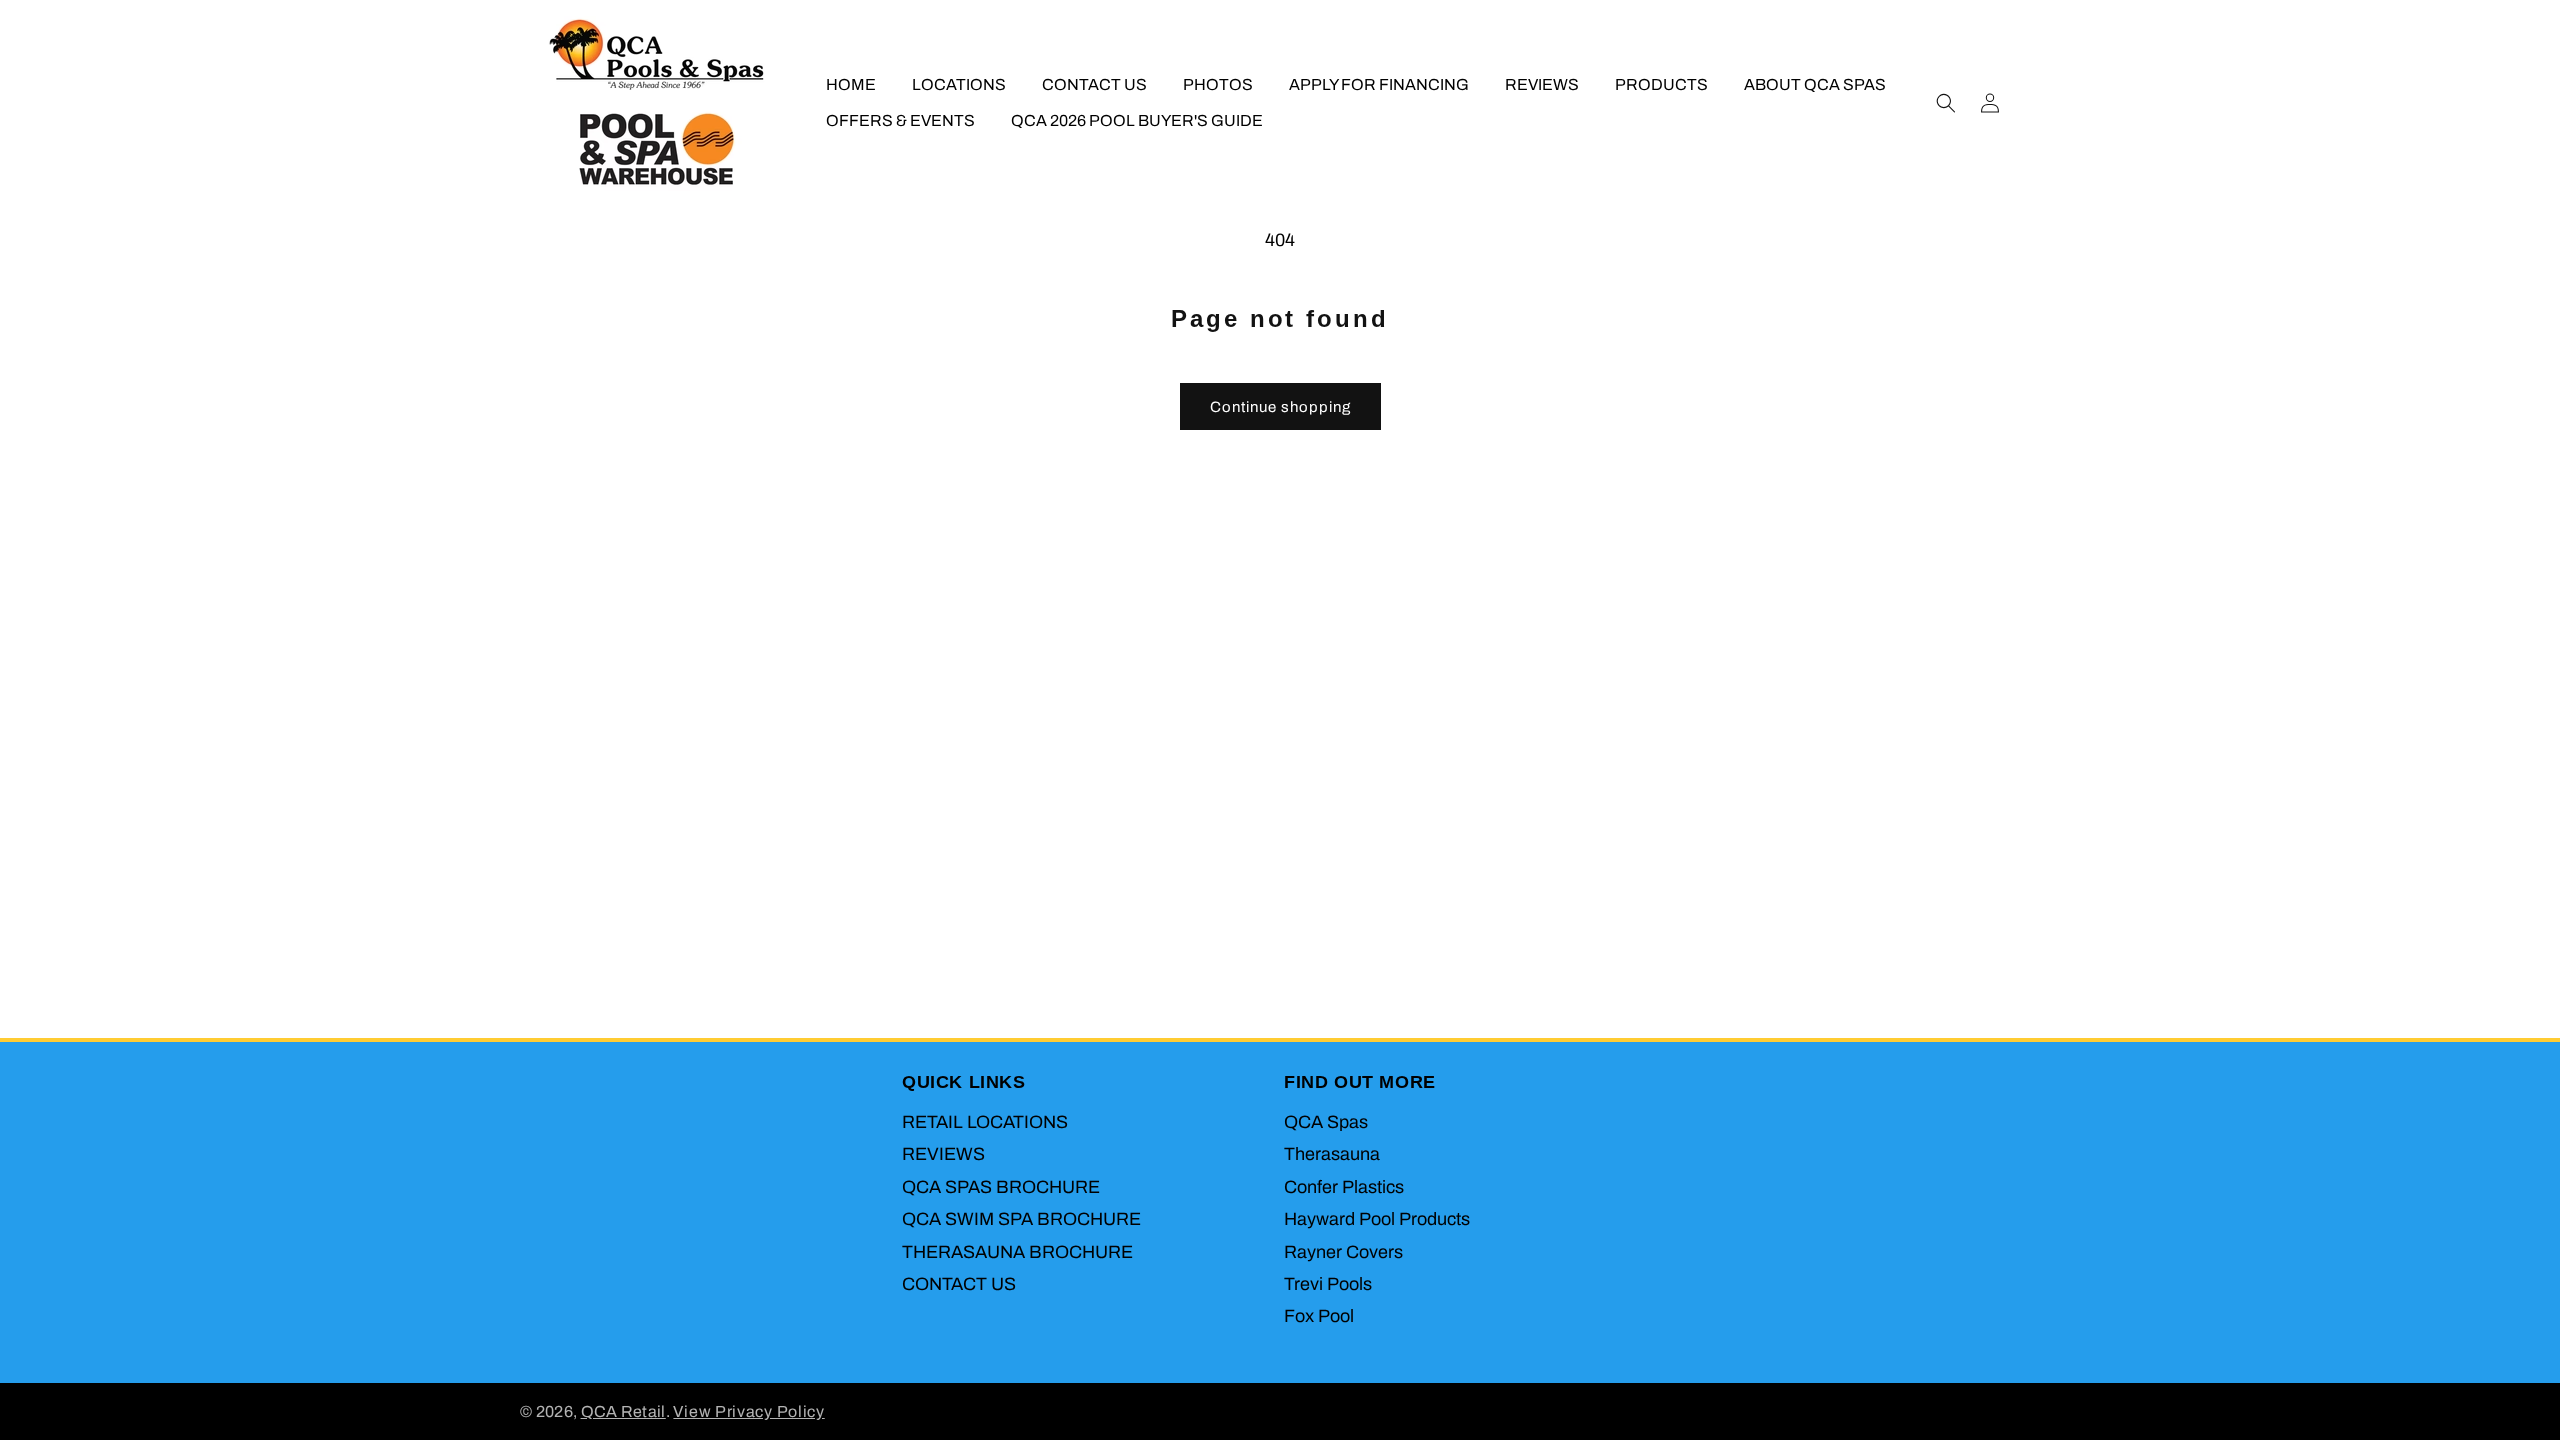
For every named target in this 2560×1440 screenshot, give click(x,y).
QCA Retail (623, 1411)
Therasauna (1332, 1154)
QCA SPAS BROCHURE (1001, 1187)
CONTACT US (959, 1284)
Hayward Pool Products (1377, 1219)
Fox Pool (1319, 1316)
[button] (1946, 103)
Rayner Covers (1343, 1252)
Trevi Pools (1328, 1284)
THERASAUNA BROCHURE (1017, 1252)
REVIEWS (943, 1154)
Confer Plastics (1344, 1187)
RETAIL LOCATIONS (985, 1122)
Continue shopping (1280, 407)
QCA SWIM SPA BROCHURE (1021, 1219)
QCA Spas (1326, 1122)
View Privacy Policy (748, 1411)
